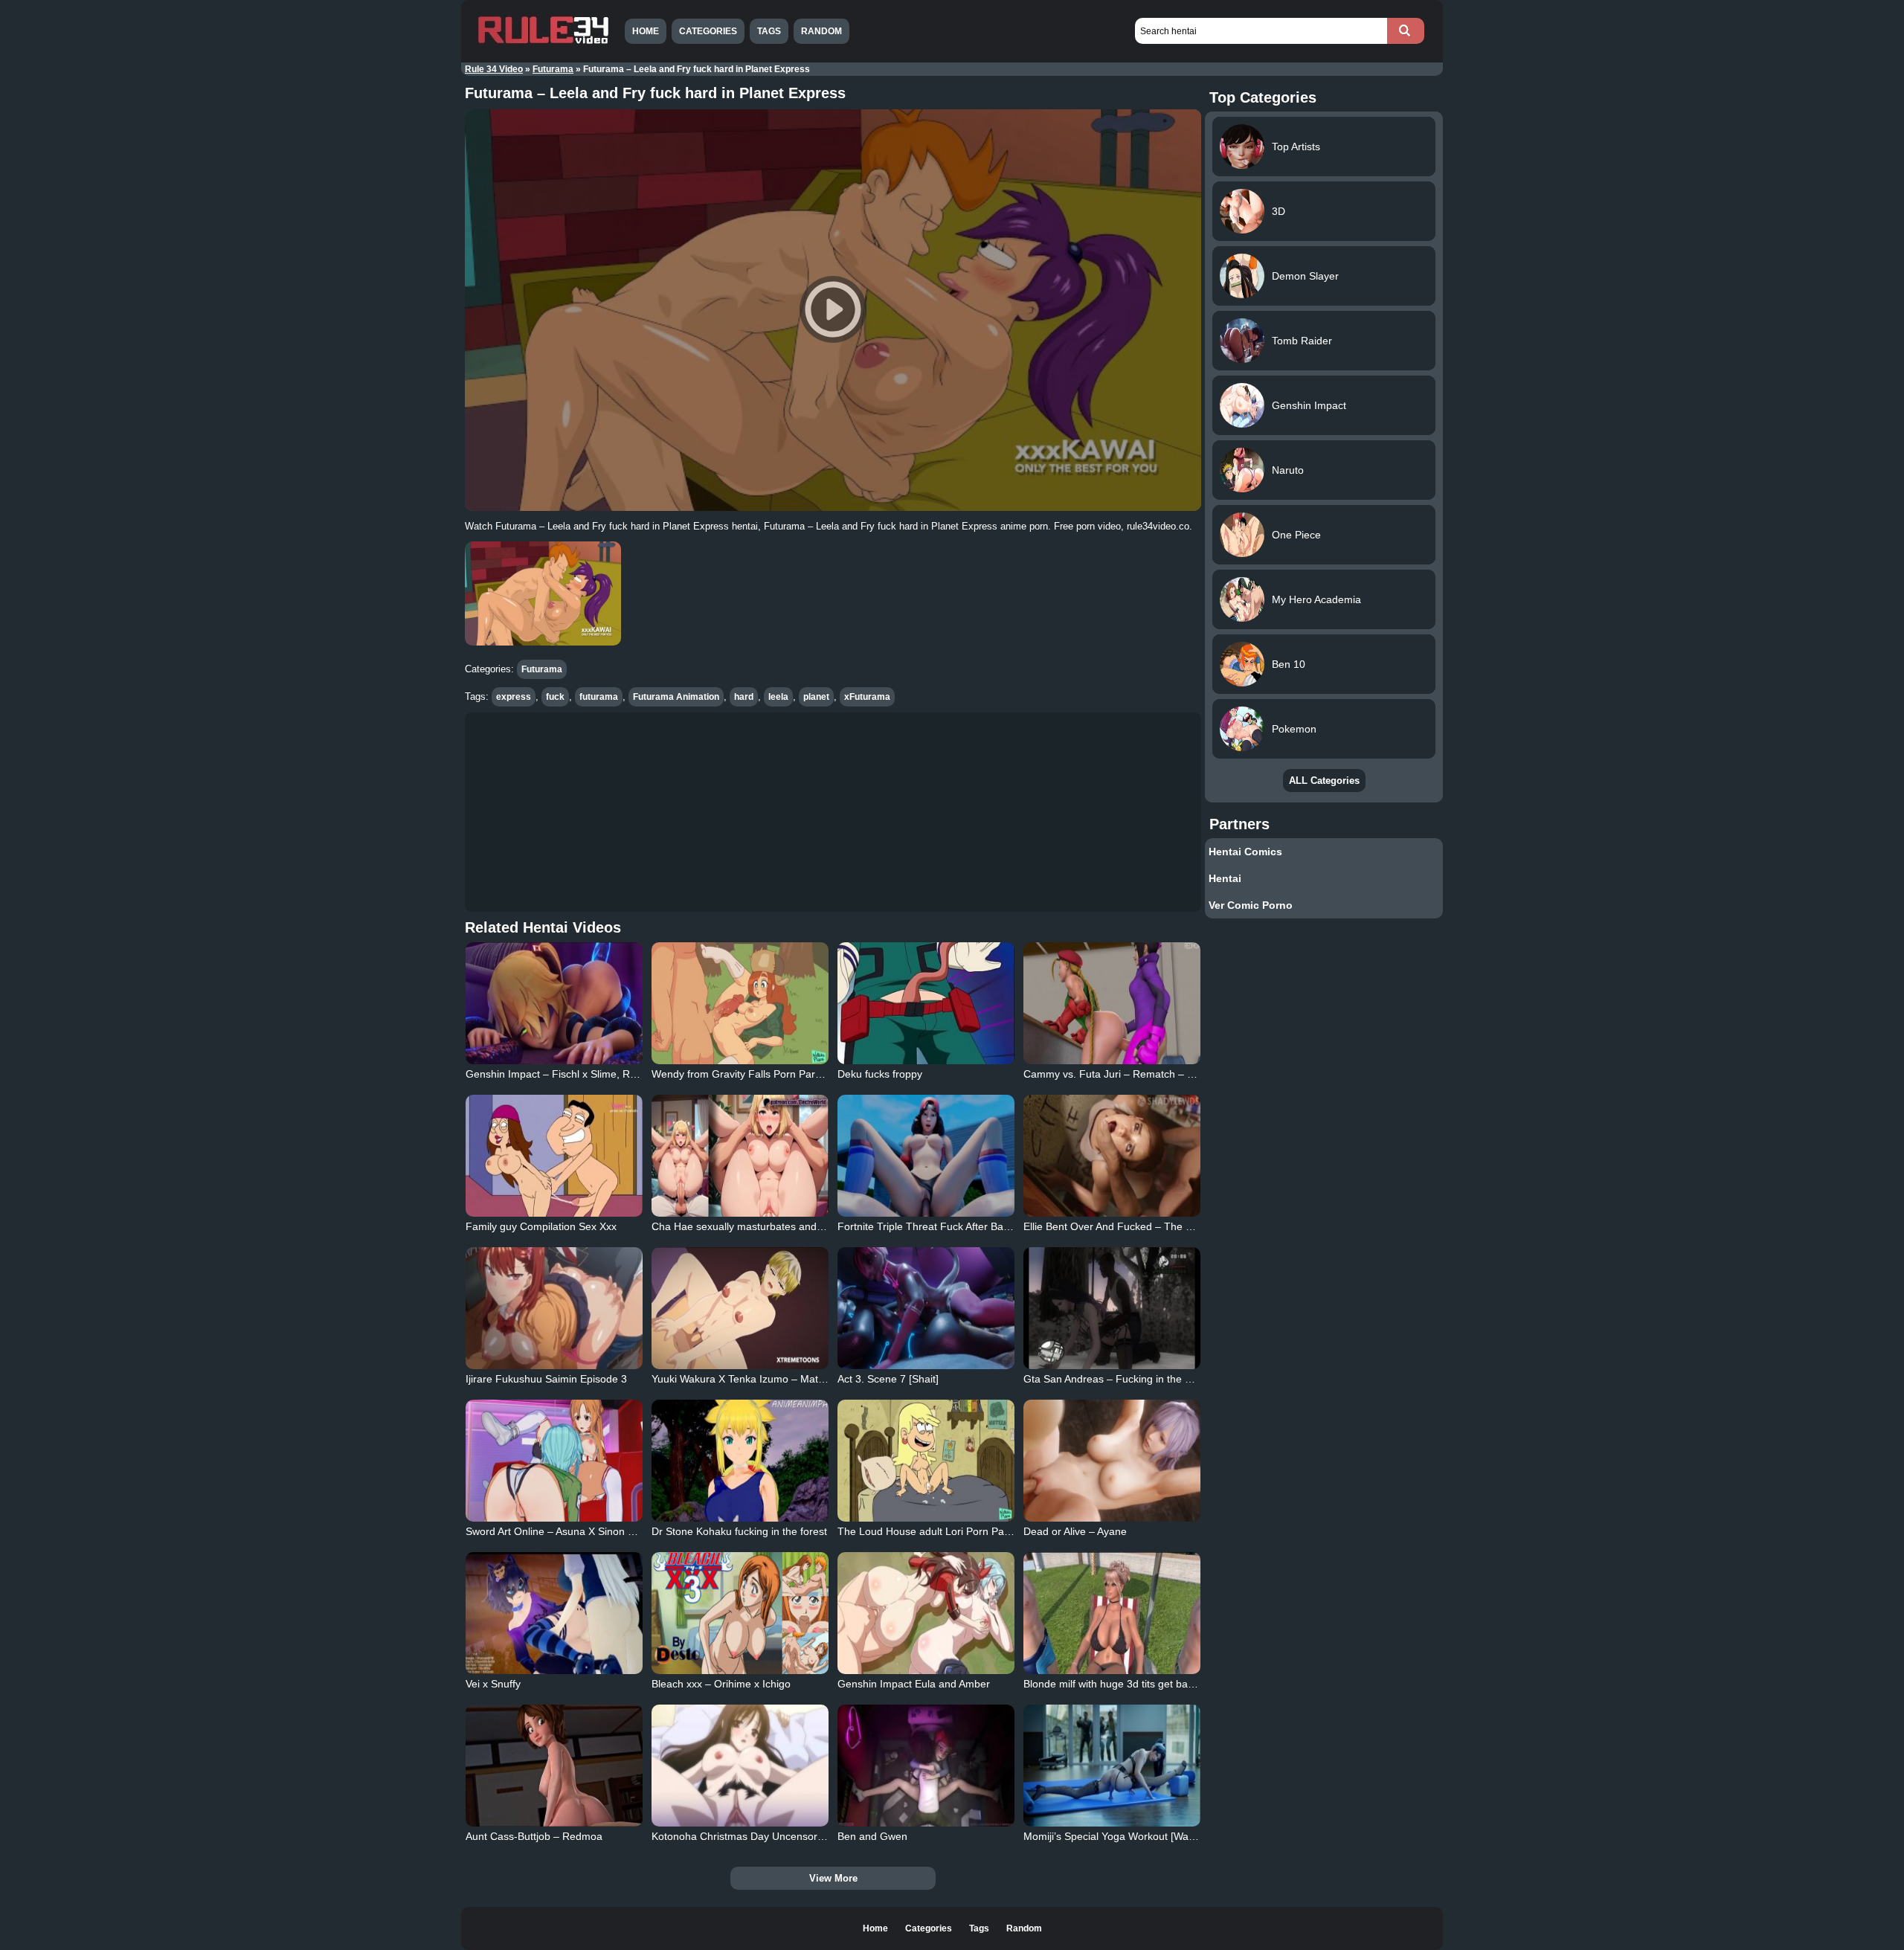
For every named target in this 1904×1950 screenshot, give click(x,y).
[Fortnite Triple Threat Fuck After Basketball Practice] (926, 1156)
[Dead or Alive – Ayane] (1112, 1461)
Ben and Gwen (872, 1836)
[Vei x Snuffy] (554, 1613)
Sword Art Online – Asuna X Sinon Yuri (556, 1531)
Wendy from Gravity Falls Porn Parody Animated (765, 1074)
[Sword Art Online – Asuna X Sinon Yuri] (554, 1461)
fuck (555, 697)
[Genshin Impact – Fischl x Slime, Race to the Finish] (554, 1003)
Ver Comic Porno (1251, 905)
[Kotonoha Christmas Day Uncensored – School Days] (740, 1766)
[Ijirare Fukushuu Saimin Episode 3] (554, 1308)
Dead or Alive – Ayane (1075, 1531)
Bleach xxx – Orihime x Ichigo (721, 1684)
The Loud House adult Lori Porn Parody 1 (936, 1531)
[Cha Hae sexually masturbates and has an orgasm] (740, 1156)
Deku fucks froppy (880, 1074)
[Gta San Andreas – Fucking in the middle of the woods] (1112, 1308)
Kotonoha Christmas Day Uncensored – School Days (776, 1836)
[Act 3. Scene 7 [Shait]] (926, 1308)
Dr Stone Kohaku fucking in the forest (739, 1531)
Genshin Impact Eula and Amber (914, 1684)
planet (816, 697)
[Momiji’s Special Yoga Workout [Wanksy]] (1112, 1766)
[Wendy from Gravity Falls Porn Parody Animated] (740, 1003)
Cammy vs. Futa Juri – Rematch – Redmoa (1125, 1074)
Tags (769, 31)
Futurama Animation (676, 697)
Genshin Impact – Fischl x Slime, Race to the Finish (587, 1074)
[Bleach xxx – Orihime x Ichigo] (740, 1613)
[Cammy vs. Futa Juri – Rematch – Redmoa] (1112, 1003)
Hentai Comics (1245, 852)
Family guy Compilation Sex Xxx (541, 1226)
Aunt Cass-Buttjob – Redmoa (534, 1836)
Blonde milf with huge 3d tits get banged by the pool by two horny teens (1191, 1684)
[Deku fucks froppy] (926, 1003)
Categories (708, 31)
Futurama (553, 69)
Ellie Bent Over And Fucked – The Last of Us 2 (1133, 1226)
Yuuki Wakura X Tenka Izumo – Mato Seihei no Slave (776, 1379)
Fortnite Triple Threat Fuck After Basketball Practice (959, 1226)
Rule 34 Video (494, 69)
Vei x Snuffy (493, 1684)
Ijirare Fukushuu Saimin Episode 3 (546, 1379)
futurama (599, 697)
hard (744, 697)
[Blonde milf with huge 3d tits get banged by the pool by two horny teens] (1112, 1613)
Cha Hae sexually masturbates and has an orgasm (771, 1226)
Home (646, 31)
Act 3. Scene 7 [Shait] (888, 1379)
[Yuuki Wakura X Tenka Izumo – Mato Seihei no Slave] (740, 1308)
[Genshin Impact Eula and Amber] (926, 1613)
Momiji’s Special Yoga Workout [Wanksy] (1118, 1836)
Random (821, 31)
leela (778, 697)
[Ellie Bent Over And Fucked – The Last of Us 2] (1112, 1156)
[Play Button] (833, 310)
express (514, 697)
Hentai (1225, 878)
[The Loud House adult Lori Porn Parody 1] (926, 1461)
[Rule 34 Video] (543, 42)
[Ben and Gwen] (926, 1766)
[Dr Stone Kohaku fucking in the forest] (740, 1461)
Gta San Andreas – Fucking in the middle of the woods (1151, 1379)
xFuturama (867, 697)
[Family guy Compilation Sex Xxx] (554, 1156)
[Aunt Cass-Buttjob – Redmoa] (554, 1766)
